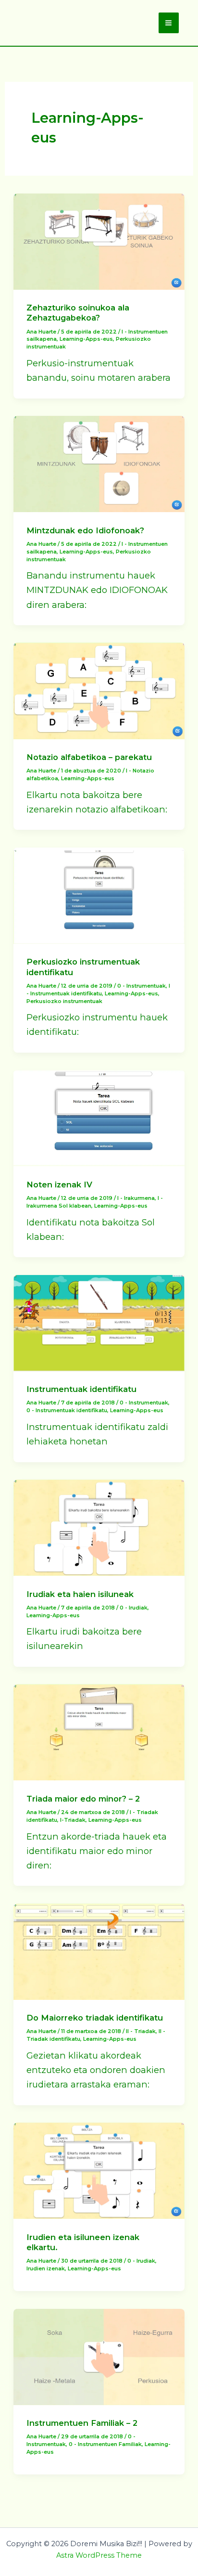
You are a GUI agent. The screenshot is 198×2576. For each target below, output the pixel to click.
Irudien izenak (46, 2268)
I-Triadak (73, 1820)
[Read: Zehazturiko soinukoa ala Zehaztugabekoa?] (99, 240)
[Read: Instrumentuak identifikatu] (99, 1322)
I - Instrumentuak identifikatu (98, 990)
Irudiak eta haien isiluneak (80, 1594)
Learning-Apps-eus (86, 339)
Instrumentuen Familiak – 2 (82, 2423)
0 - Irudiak (134, 1608)
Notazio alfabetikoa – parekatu (89, 757)
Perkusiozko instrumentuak (64, 1001)
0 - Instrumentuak (142, 986)
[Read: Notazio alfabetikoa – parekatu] (99, 690)
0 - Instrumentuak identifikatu (67, 1410)
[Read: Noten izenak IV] (99, 1117)
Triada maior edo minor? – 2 (83, 1799)
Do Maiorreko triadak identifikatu (95, 2018)
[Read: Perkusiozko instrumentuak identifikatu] (99, 895)
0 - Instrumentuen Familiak (105, 2444)
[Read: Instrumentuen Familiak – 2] (99, 2356)
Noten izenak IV (59, 1185)
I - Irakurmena (136, 1198)
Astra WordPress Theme (99, 2555)
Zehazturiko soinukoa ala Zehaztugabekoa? (78, 313)
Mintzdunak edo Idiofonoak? (85, 530)
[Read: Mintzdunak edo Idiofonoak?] (99, 463)
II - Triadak (141, 2031)
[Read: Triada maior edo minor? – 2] (99, 1732)
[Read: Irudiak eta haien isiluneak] (99, 1527)
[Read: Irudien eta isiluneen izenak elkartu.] (99, 2170)
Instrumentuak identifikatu (81, 1389)
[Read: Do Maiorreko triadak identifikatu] (99, 1951)
